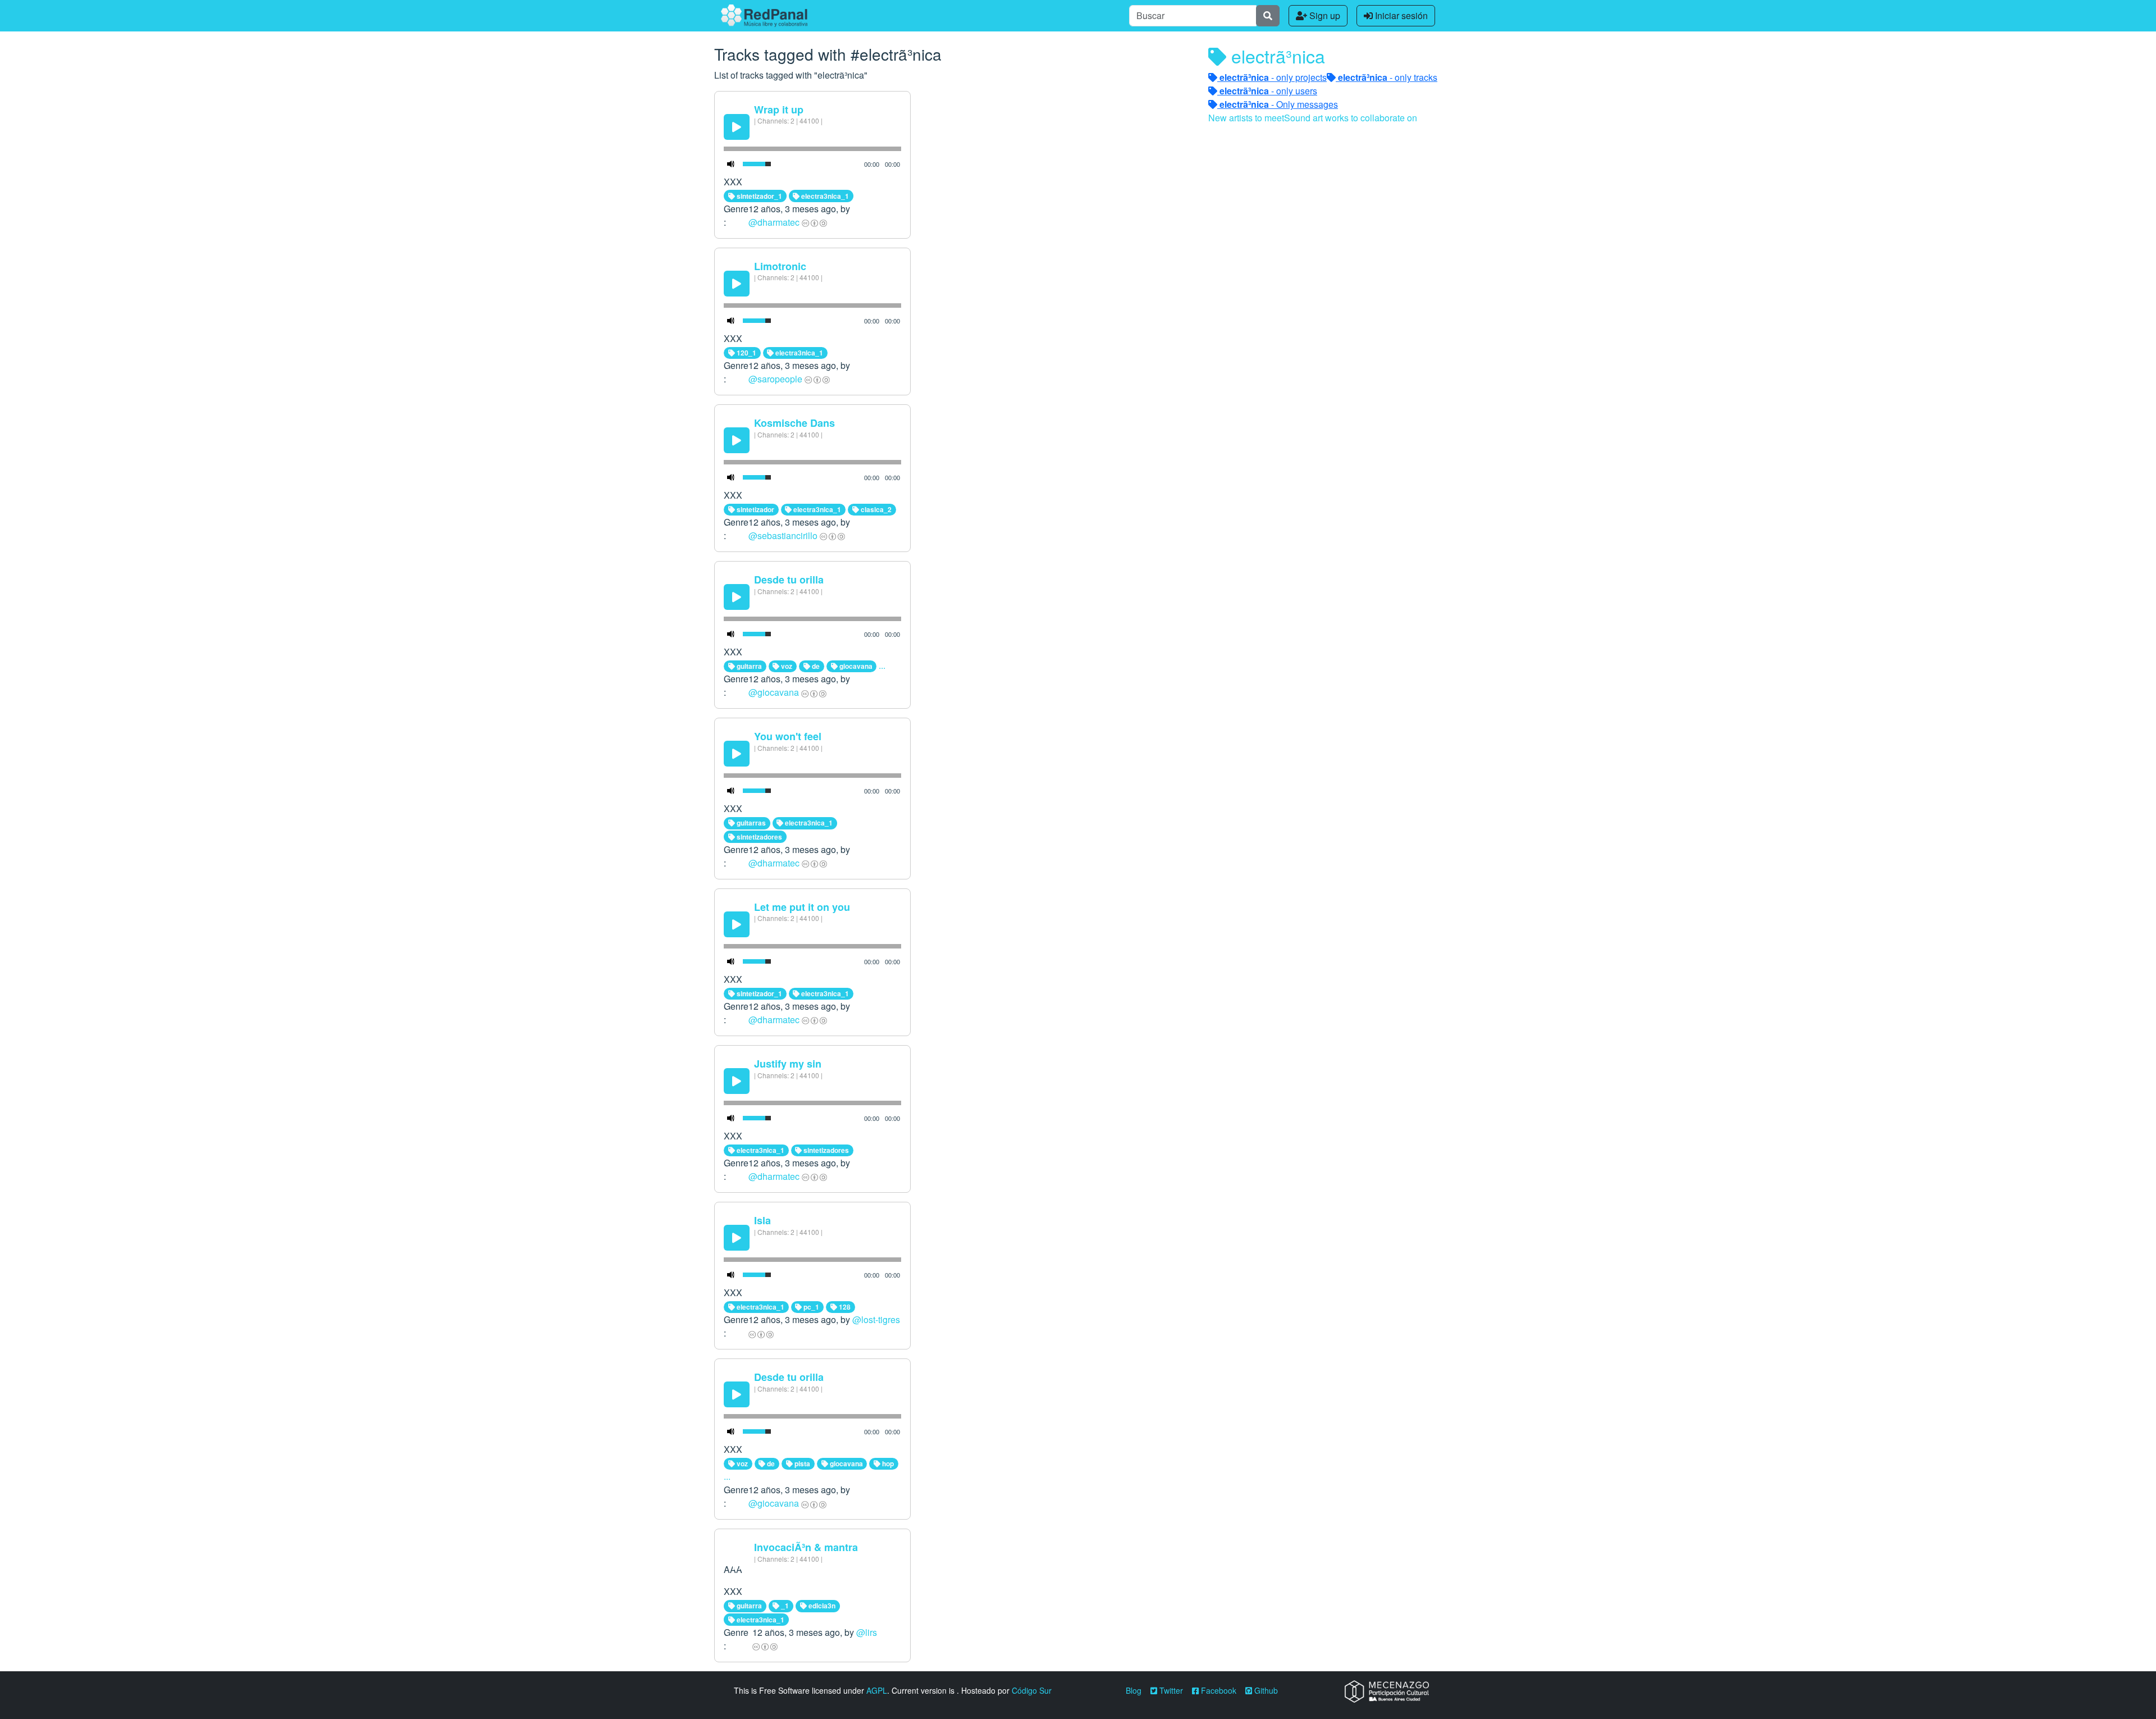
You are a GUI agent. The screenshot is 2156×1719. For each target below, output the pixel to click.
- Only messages (1279, 104)
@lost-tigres (876, 1319)
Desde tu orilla (789, 580)
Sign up (1324, 15)
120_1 (746, 353)
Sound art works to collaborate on (1351, 118)
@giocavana (774, 692)
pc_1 (810, 1307)
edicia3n (821, 1606)
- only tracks (1388, 77)
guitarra (748, 666)
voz (786, 666)
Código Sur (1032, 1690)
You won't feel (788, 736)
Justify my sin (788, 1064)
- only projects (1273, 77)
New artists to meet (1246, 118)
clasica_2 (875, 509)
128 (844, 1307)
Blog (1134, 1690)
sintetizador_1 (759, 196)
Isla (762, 1220)
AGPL (877, 1690)
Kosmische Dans (794, 423)
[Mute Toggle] (731, 164)
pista (801, 1463)
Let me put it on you (802, 907)
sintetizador (755, 509)
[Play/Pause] (737, 127)
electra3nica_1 (824, 196)
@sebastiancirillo (783, 535)
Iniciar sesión (1400, 15)
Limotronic (780, 266)
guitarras (750, 823)
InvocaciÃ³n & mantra (806, 1547)
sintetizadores (759, 837)
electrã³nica (1276, 56)
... (882, 665)
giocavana (855, 666)
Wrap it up (779, 110)
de (815, 666)
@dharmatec (774, 222)
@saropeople (775, 379)
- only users (1268, 91)
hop (887, 1463)
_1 (784, 1606)
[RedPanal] (764, 16)
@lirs (867, 1632)
